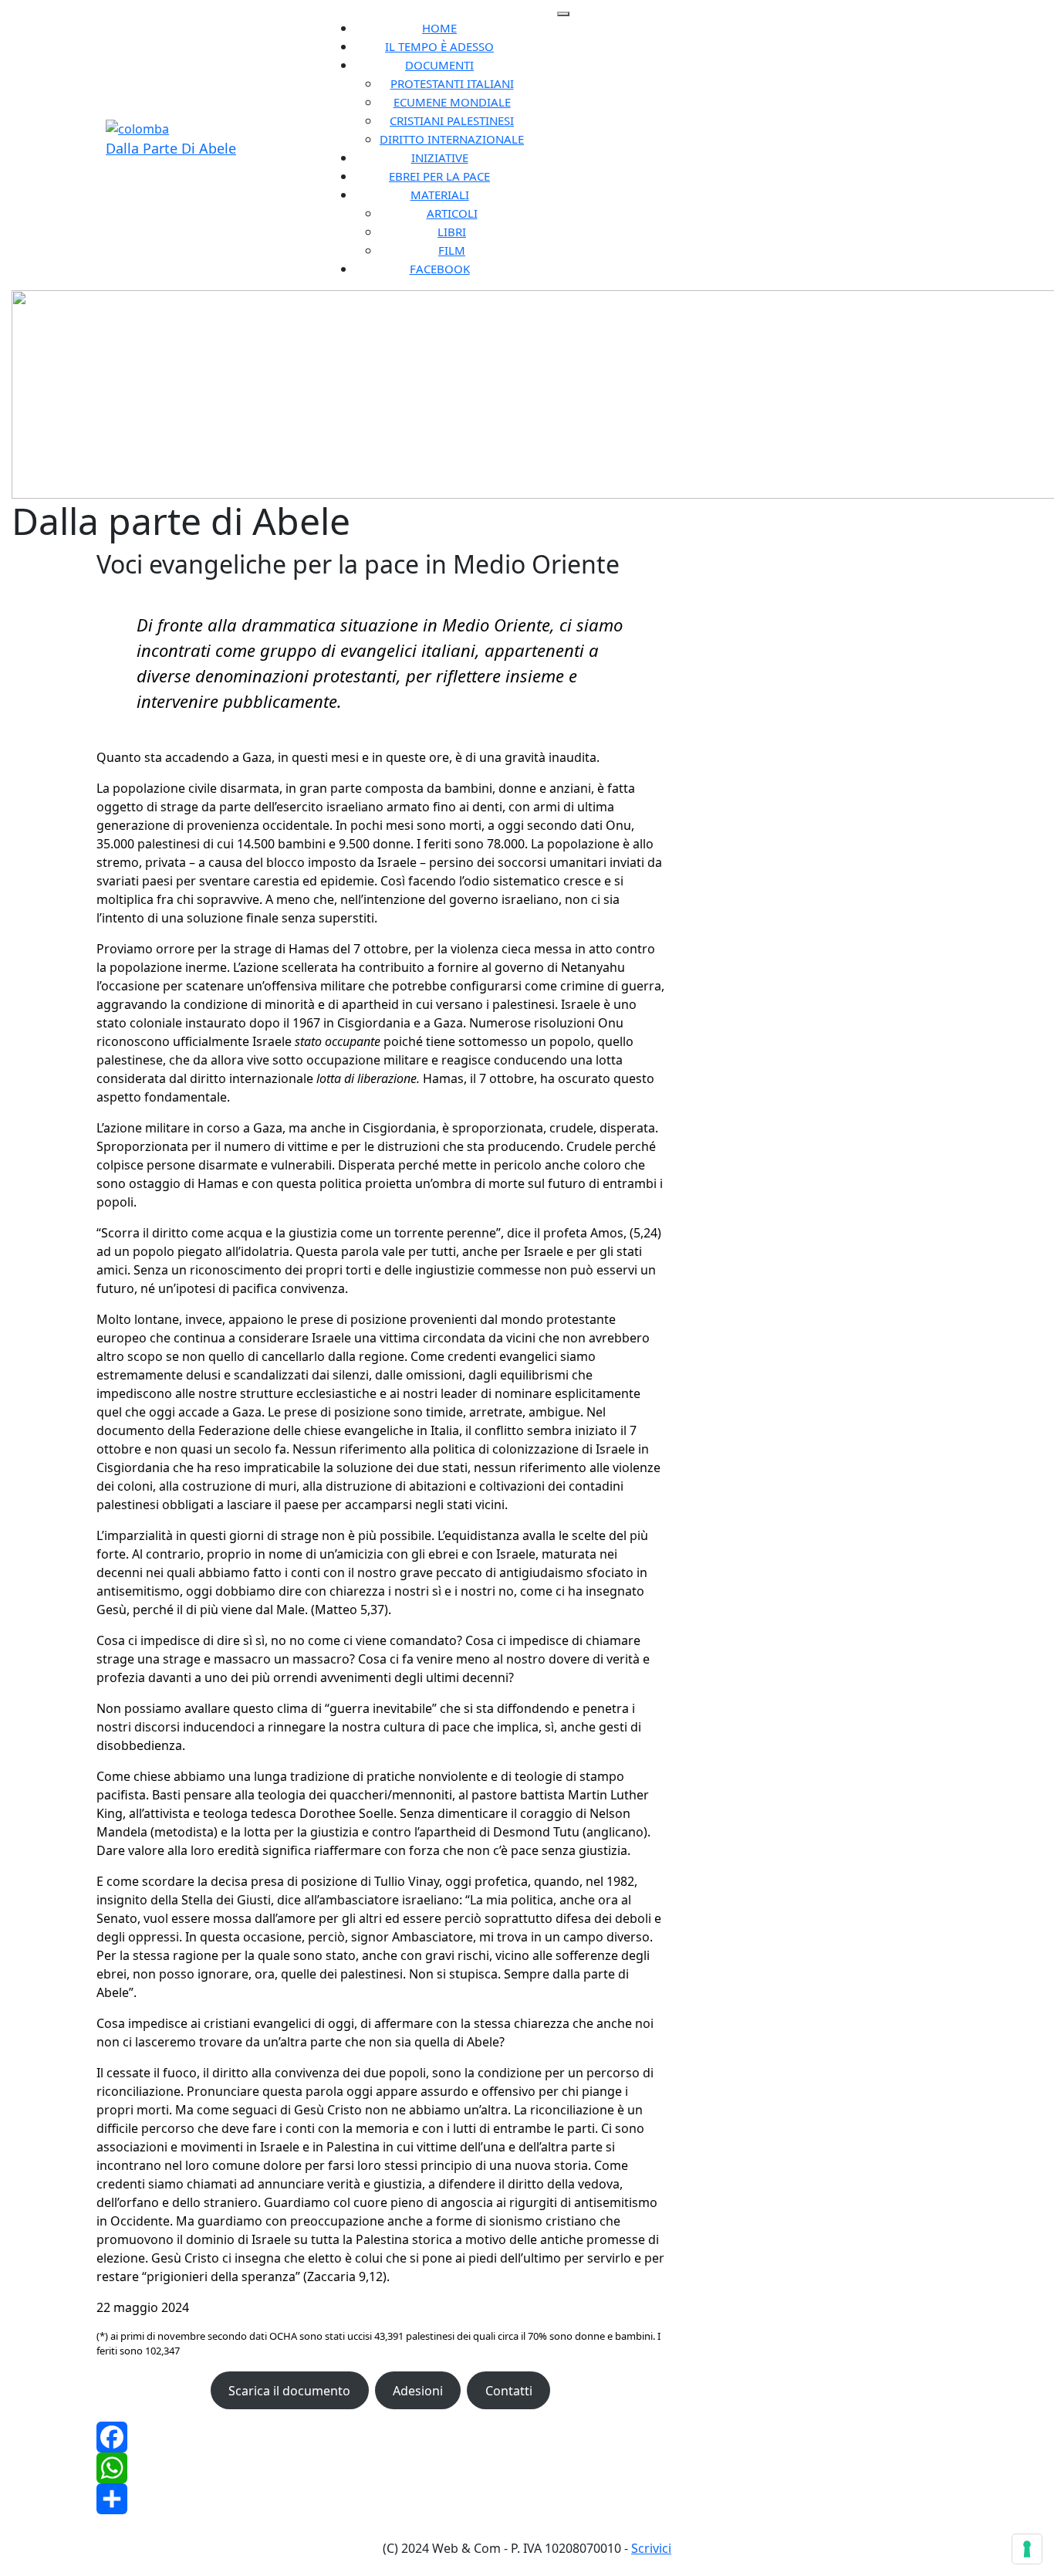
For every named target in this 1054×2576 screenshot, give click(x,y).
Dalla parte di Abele (171, 148)
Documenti (439, 65)
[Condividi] (380, 2499)
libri (452, 232)
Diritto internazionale (452, 139)
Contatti (509, 2391)
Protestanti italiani (452, 83)
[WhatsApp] (380, 2468)
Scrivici (651, 2548)
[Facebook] (380, 2437)
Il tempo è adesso (439, 46)
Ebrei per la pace (439, 176)
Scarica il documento (289, 2391)
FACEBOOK (440, 269)
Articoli (452, 213)
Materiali (440, 195)
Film (452, 250)
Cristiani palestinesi (452, 120)
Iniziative (440, 157)
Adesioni (418, 2391)
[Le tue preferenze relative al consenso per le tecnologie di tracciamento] (1027, 2549)
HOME (439, 28)
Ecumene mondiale (452, 102)
